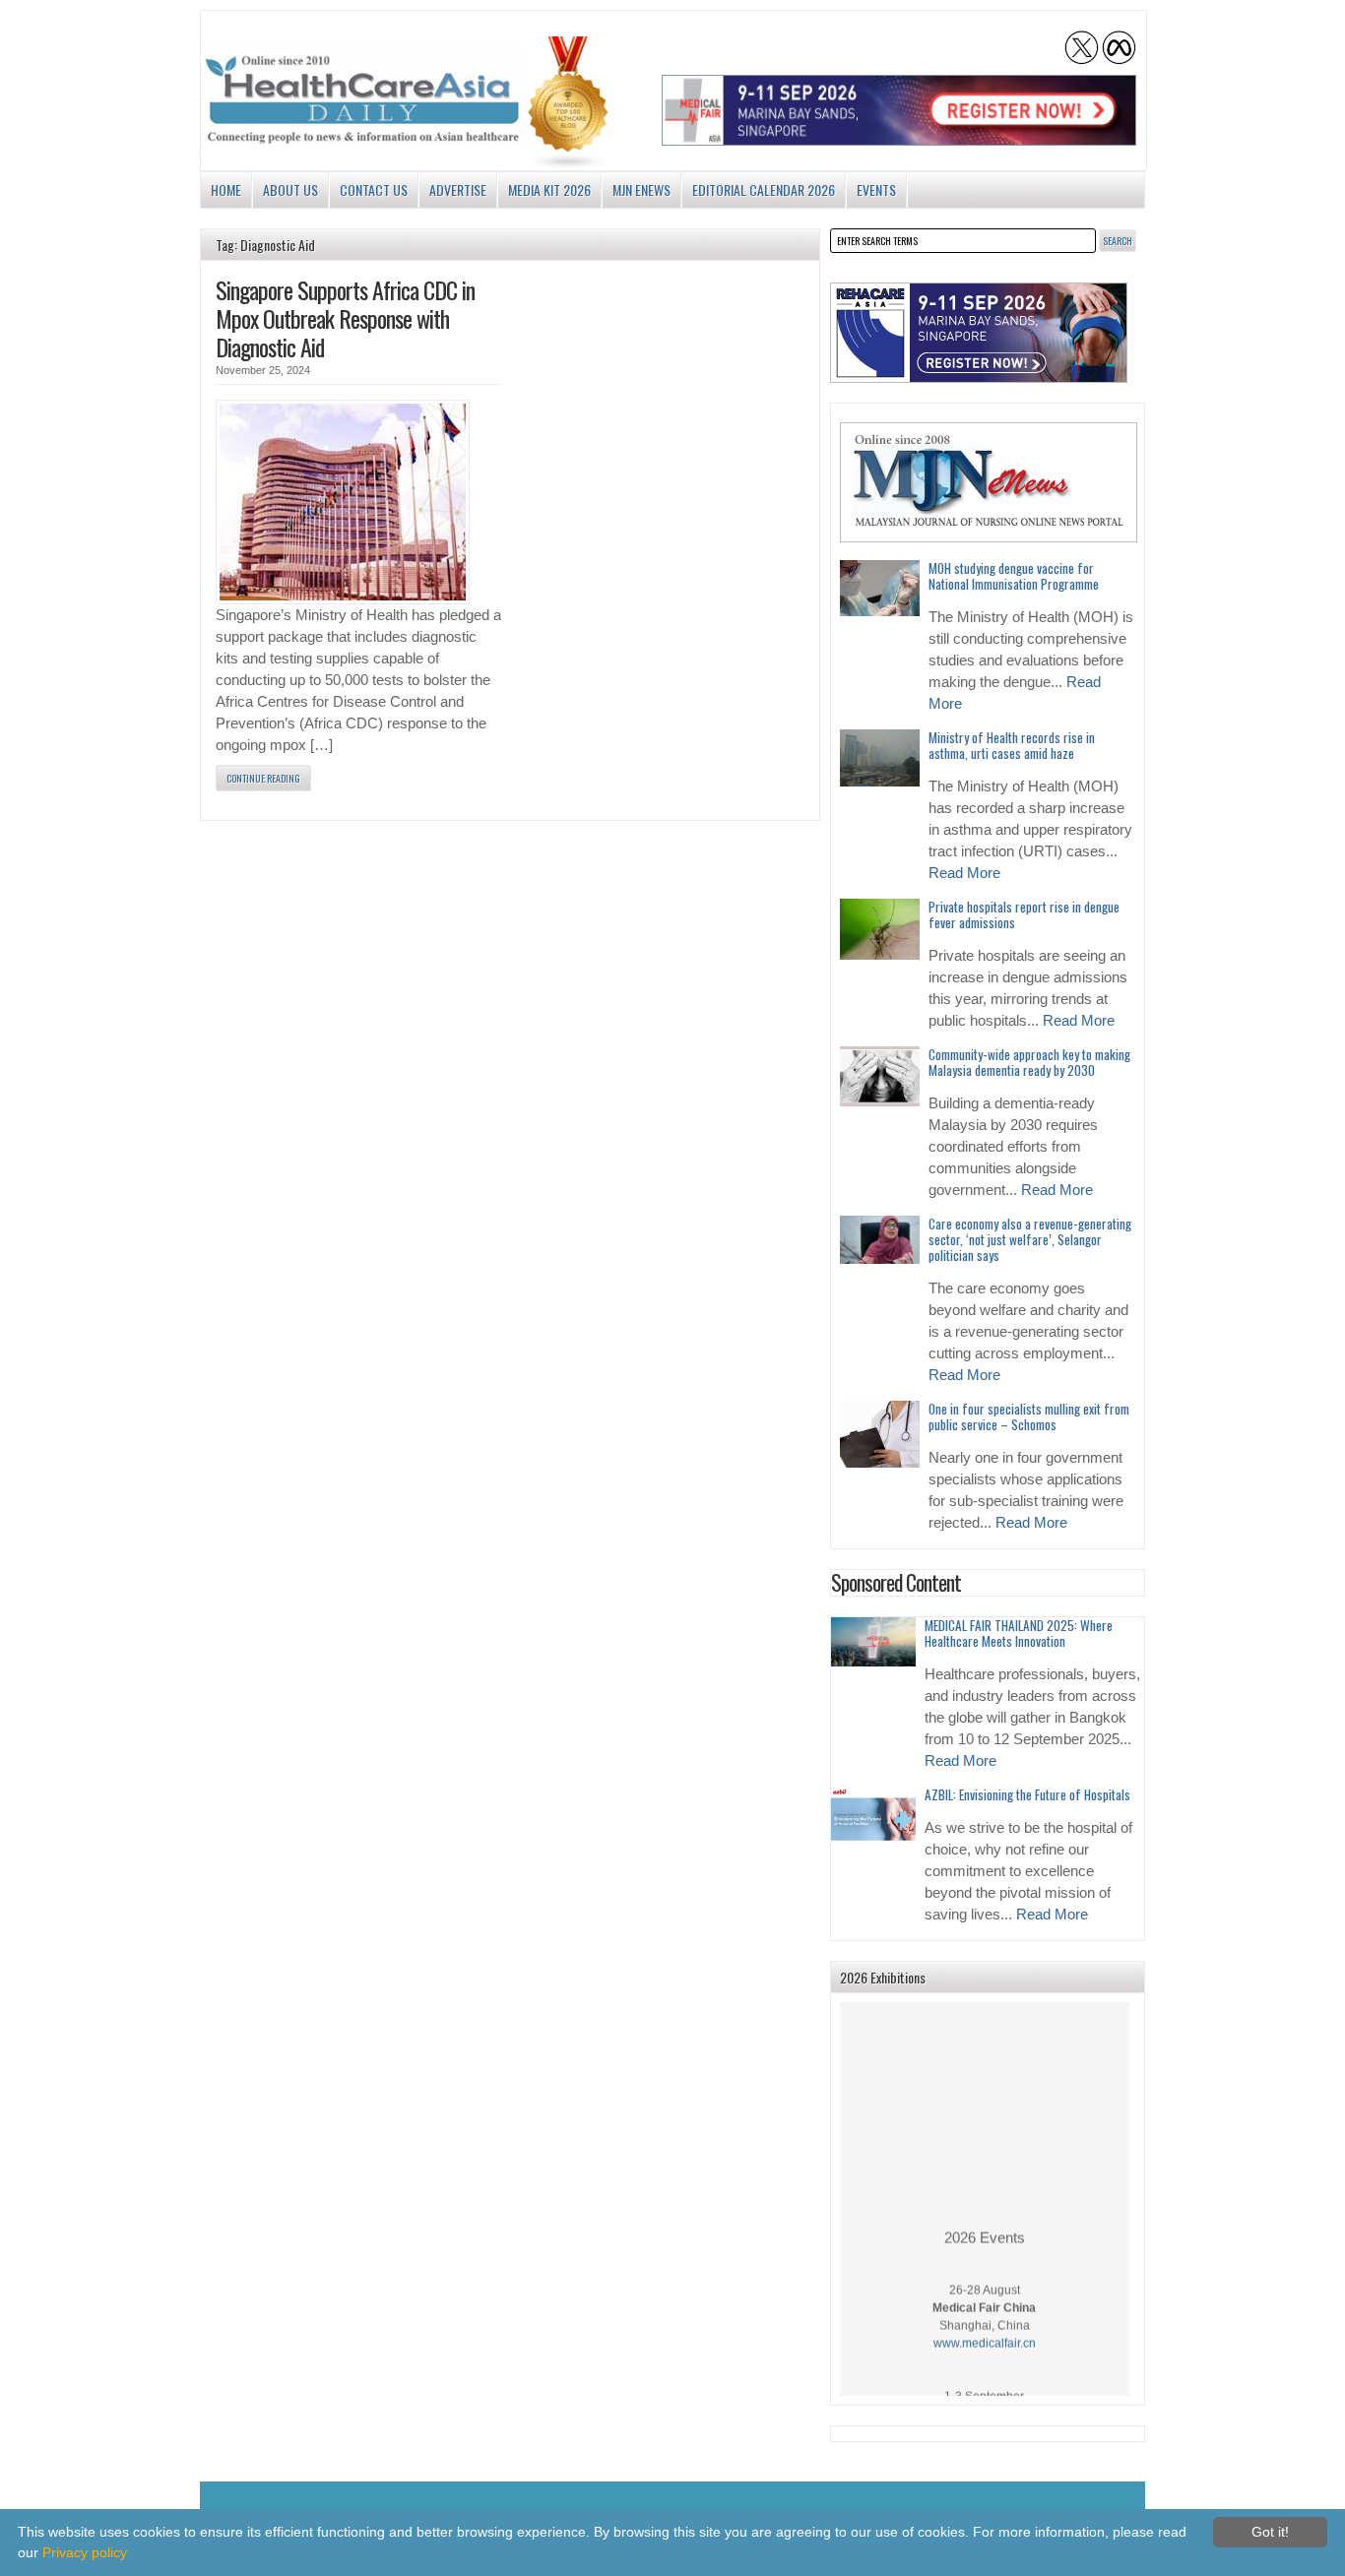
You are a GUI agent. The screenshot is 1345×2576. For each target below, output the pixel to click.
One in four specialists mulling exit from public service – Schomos (1029, 1416)
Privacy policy (85, 2552)
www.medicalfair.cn (985, 2330)
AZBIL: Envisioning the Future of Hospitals (1027, 1794)
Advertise (458, 189)
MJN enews (641, 189)
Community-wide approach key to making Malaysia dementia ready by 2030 (1029, 1062)
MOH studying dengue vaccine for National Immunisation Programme (1014, 576)
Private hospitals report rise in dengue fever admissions (1024, 914)
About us (290, 189)
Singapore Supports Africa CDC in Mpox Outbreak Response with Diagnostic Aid (345, 318)
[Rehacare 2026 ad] (979, 333)
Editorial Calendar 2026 (764, 189)
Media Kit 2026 (549, 189)
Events (876, 189)
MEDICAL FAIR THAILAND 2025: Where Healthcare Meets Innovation (1019, 1633)
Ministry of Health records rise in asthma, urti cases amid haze (1012, 745)
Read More (964, 873)
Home (226, 189)
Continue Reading (263, 778)
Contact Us (374, 189)
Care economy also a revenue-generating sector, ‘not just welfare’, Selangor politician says (1030, 1239)
